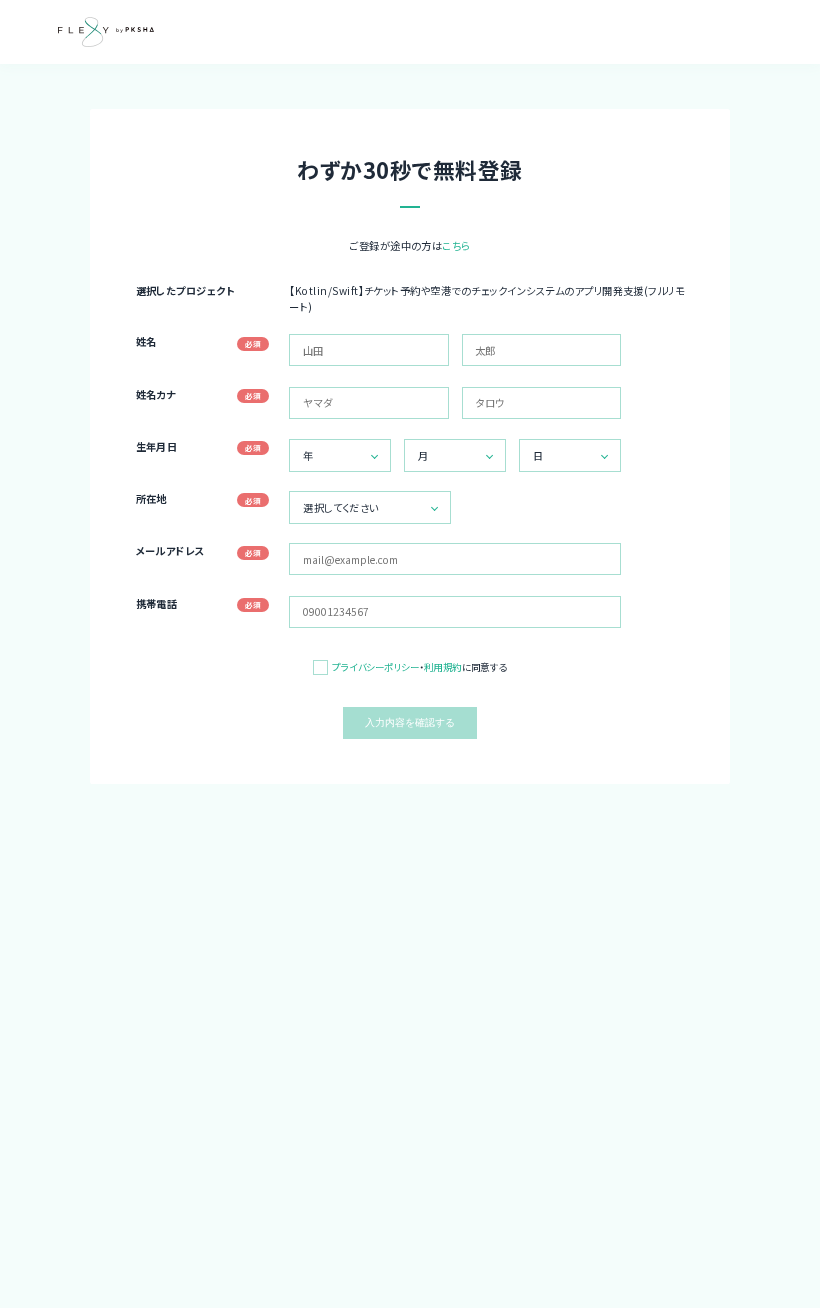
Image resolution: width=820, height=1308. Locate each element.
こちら (456, 245)
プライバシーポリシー (375, 667)
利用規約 (443, 667)
